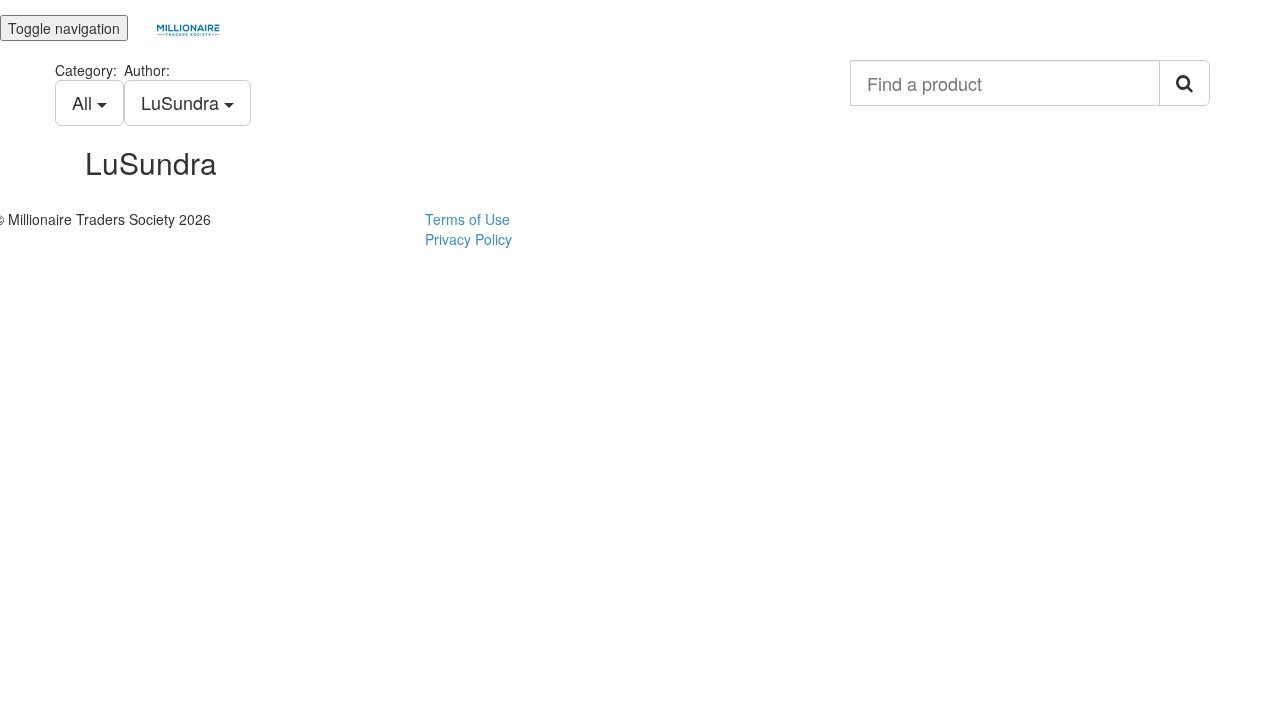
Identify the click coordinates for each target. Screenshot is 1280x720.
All (84, 102)
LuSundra (182, 102)
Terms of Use (467, 219)
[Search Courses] (1184, 83)
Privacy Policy (468, 239)
